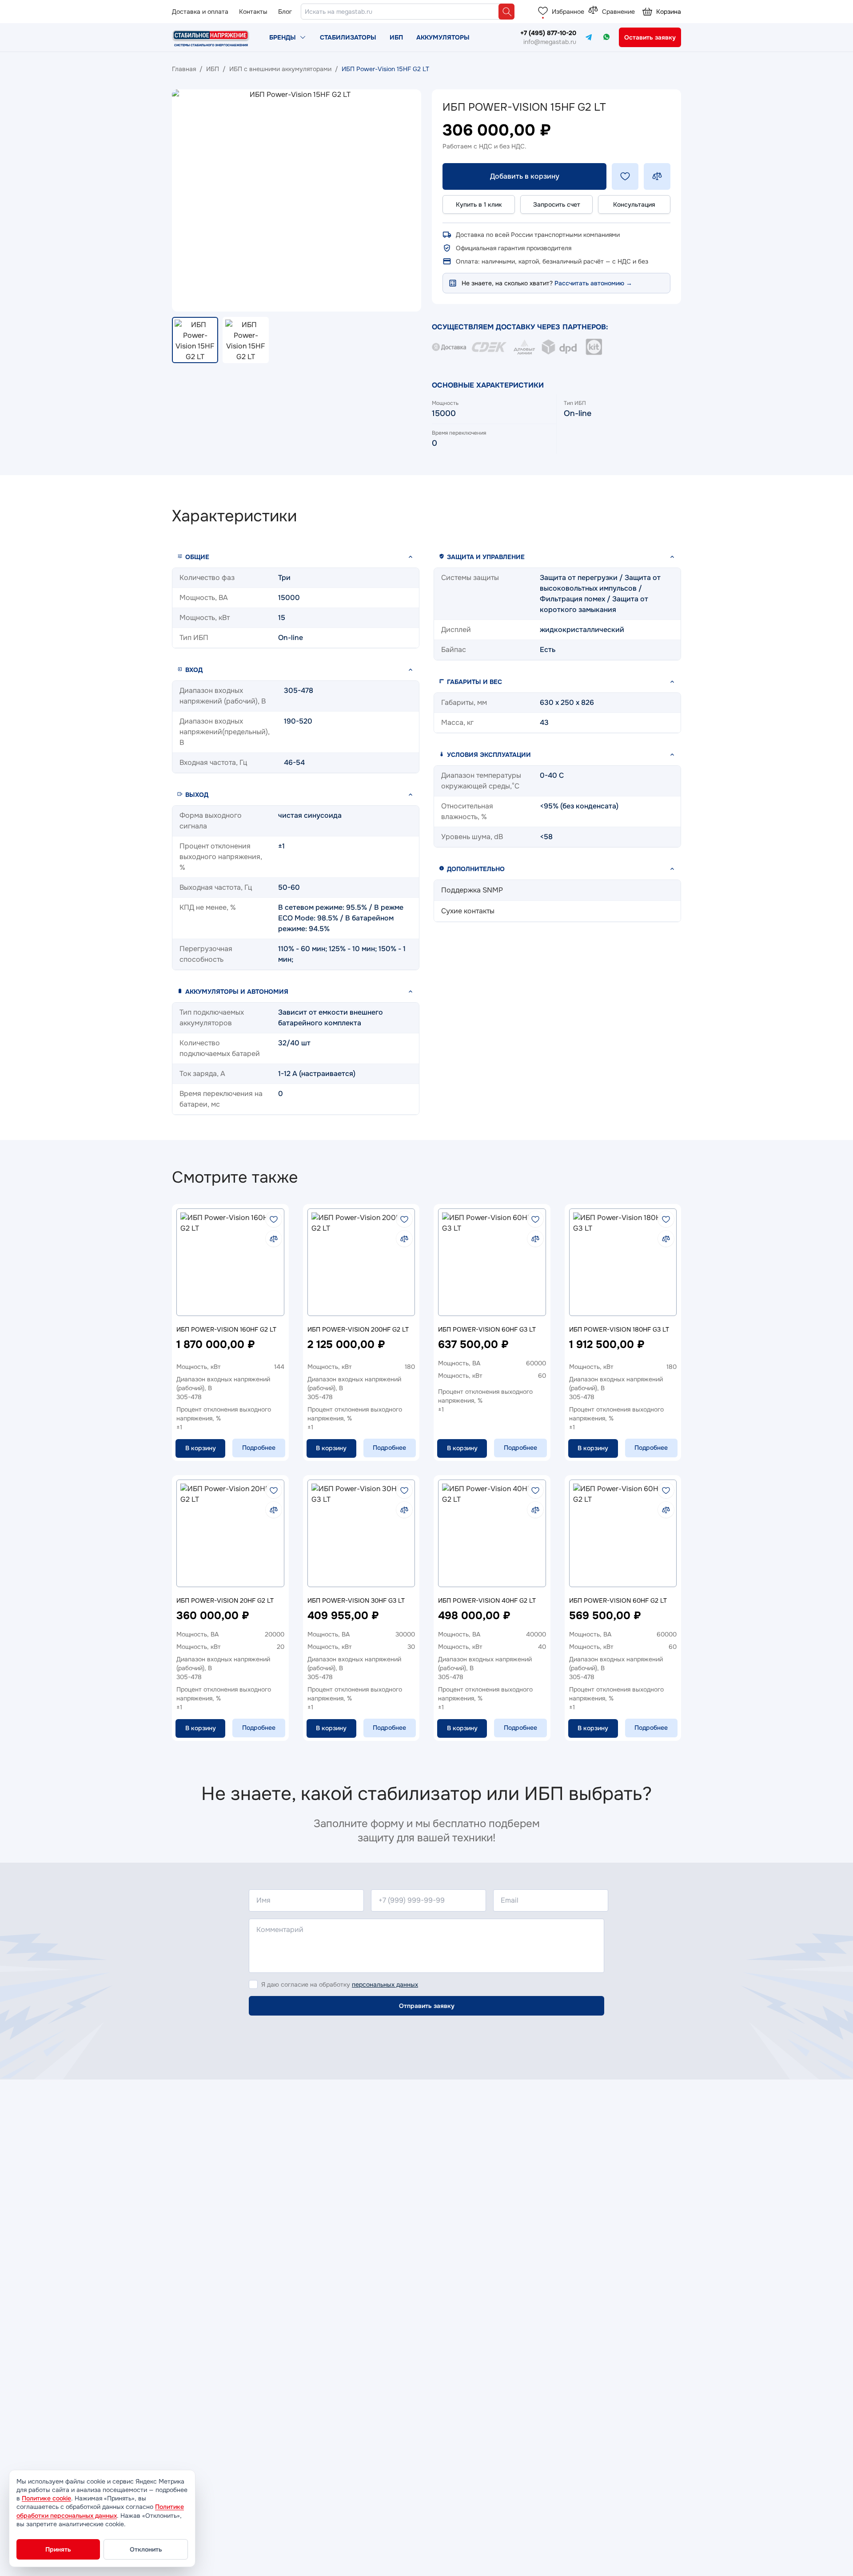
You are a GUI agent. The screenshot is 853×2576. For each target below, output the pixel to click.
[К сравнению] (274, 1239)
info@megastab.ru (550, 42)
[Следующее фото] (407, 200)
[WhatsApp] (606, 37)
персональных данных (385, 1984)
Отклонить (146, 2549)
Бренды (283, 37)
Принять (58, 2549)
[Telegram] (589, 37)
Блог (285, 12)
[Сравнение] (593, 11)
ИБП (396, 37)
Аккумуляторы (443, 37)
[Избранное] (543, 11)
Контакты (253, 12)
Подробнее (259, 1448)
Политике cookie (46, 2498)
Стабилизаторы (348, 37)
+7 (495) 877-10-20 (548, 33)
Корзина (669, 12)
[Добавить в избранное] (625, 176)
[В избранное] (274, 1219)
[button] (296, 557)
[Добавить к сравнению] (657, 176)
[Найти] (506, 12)
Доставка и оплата (200, 12)
